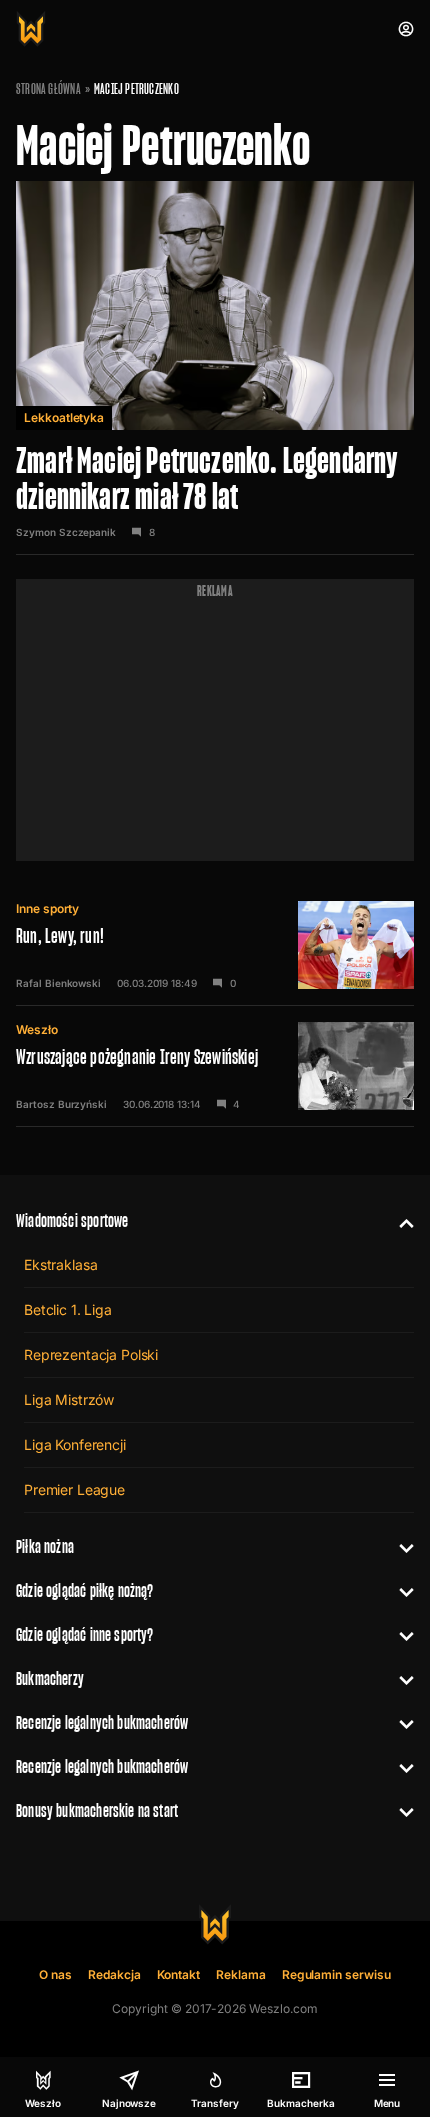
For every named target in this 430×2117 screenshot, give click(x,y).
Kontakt (179, 1974)
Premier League (74, 1489)
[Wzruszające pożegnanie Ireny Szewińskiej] (215, 1066)
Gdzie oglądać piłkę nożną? (85, 1590)
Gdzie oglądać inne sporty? (85, 1634)
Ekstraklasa (60, 1264)
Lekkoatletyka (64, 417)
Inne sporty (47, 908)
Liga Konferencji (75, 1444)
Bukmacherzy (50, 1678)
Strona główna (48, 89)
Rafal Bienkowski (58, 983)
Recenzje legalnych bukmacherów (102, 1722)
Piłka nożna (45, 1546)
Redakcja (114, 1974)
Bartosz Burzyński (61, 1104)
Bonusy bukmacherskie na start (97, 1810)
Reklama (241, 1974)
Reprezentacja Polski (91, 1354)
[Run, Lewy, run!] (215, 945)
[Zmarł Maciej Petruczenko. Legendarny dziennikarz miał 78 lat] (215, 368)
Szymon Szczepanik (66, 532)
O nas (55, 1974)
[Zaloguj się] (406, 29)
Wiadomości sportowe (72, 1220)
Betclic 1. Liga (68, 1309)
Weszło (37, 1029)
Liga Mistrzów (69, 1399)
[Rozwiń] (398, 1221)
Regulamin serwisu (336, 1974)
